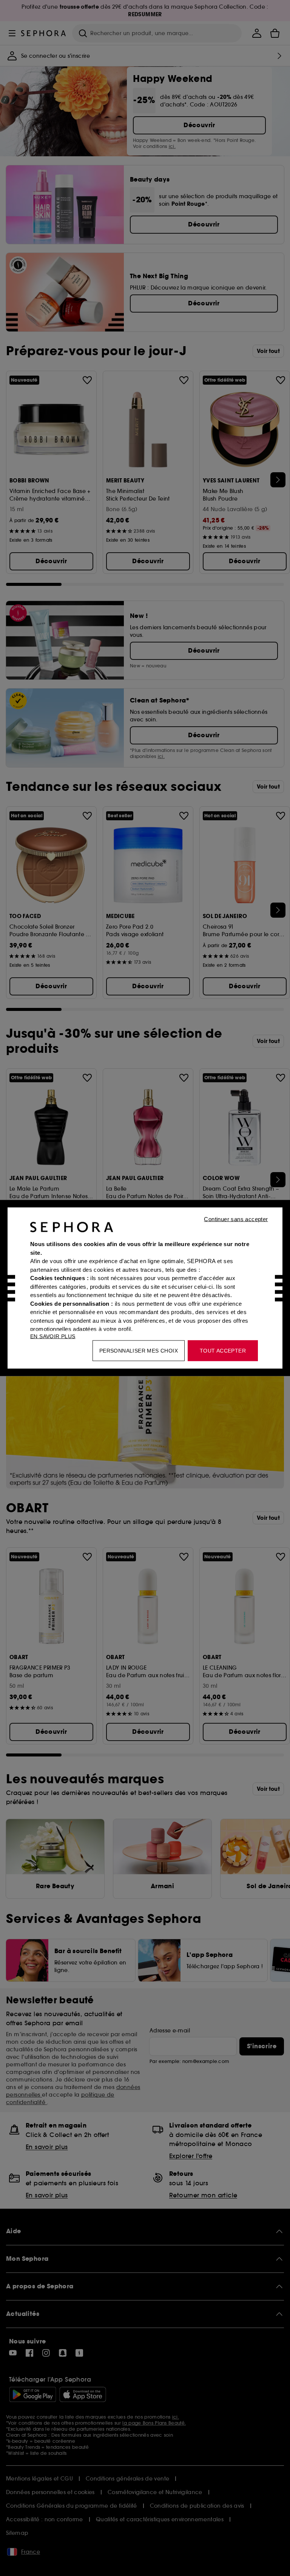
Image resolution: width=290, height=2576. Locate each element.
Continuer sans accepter (236, 1219)
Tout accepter (223, 1351)
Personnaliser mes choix (139, 1351)
